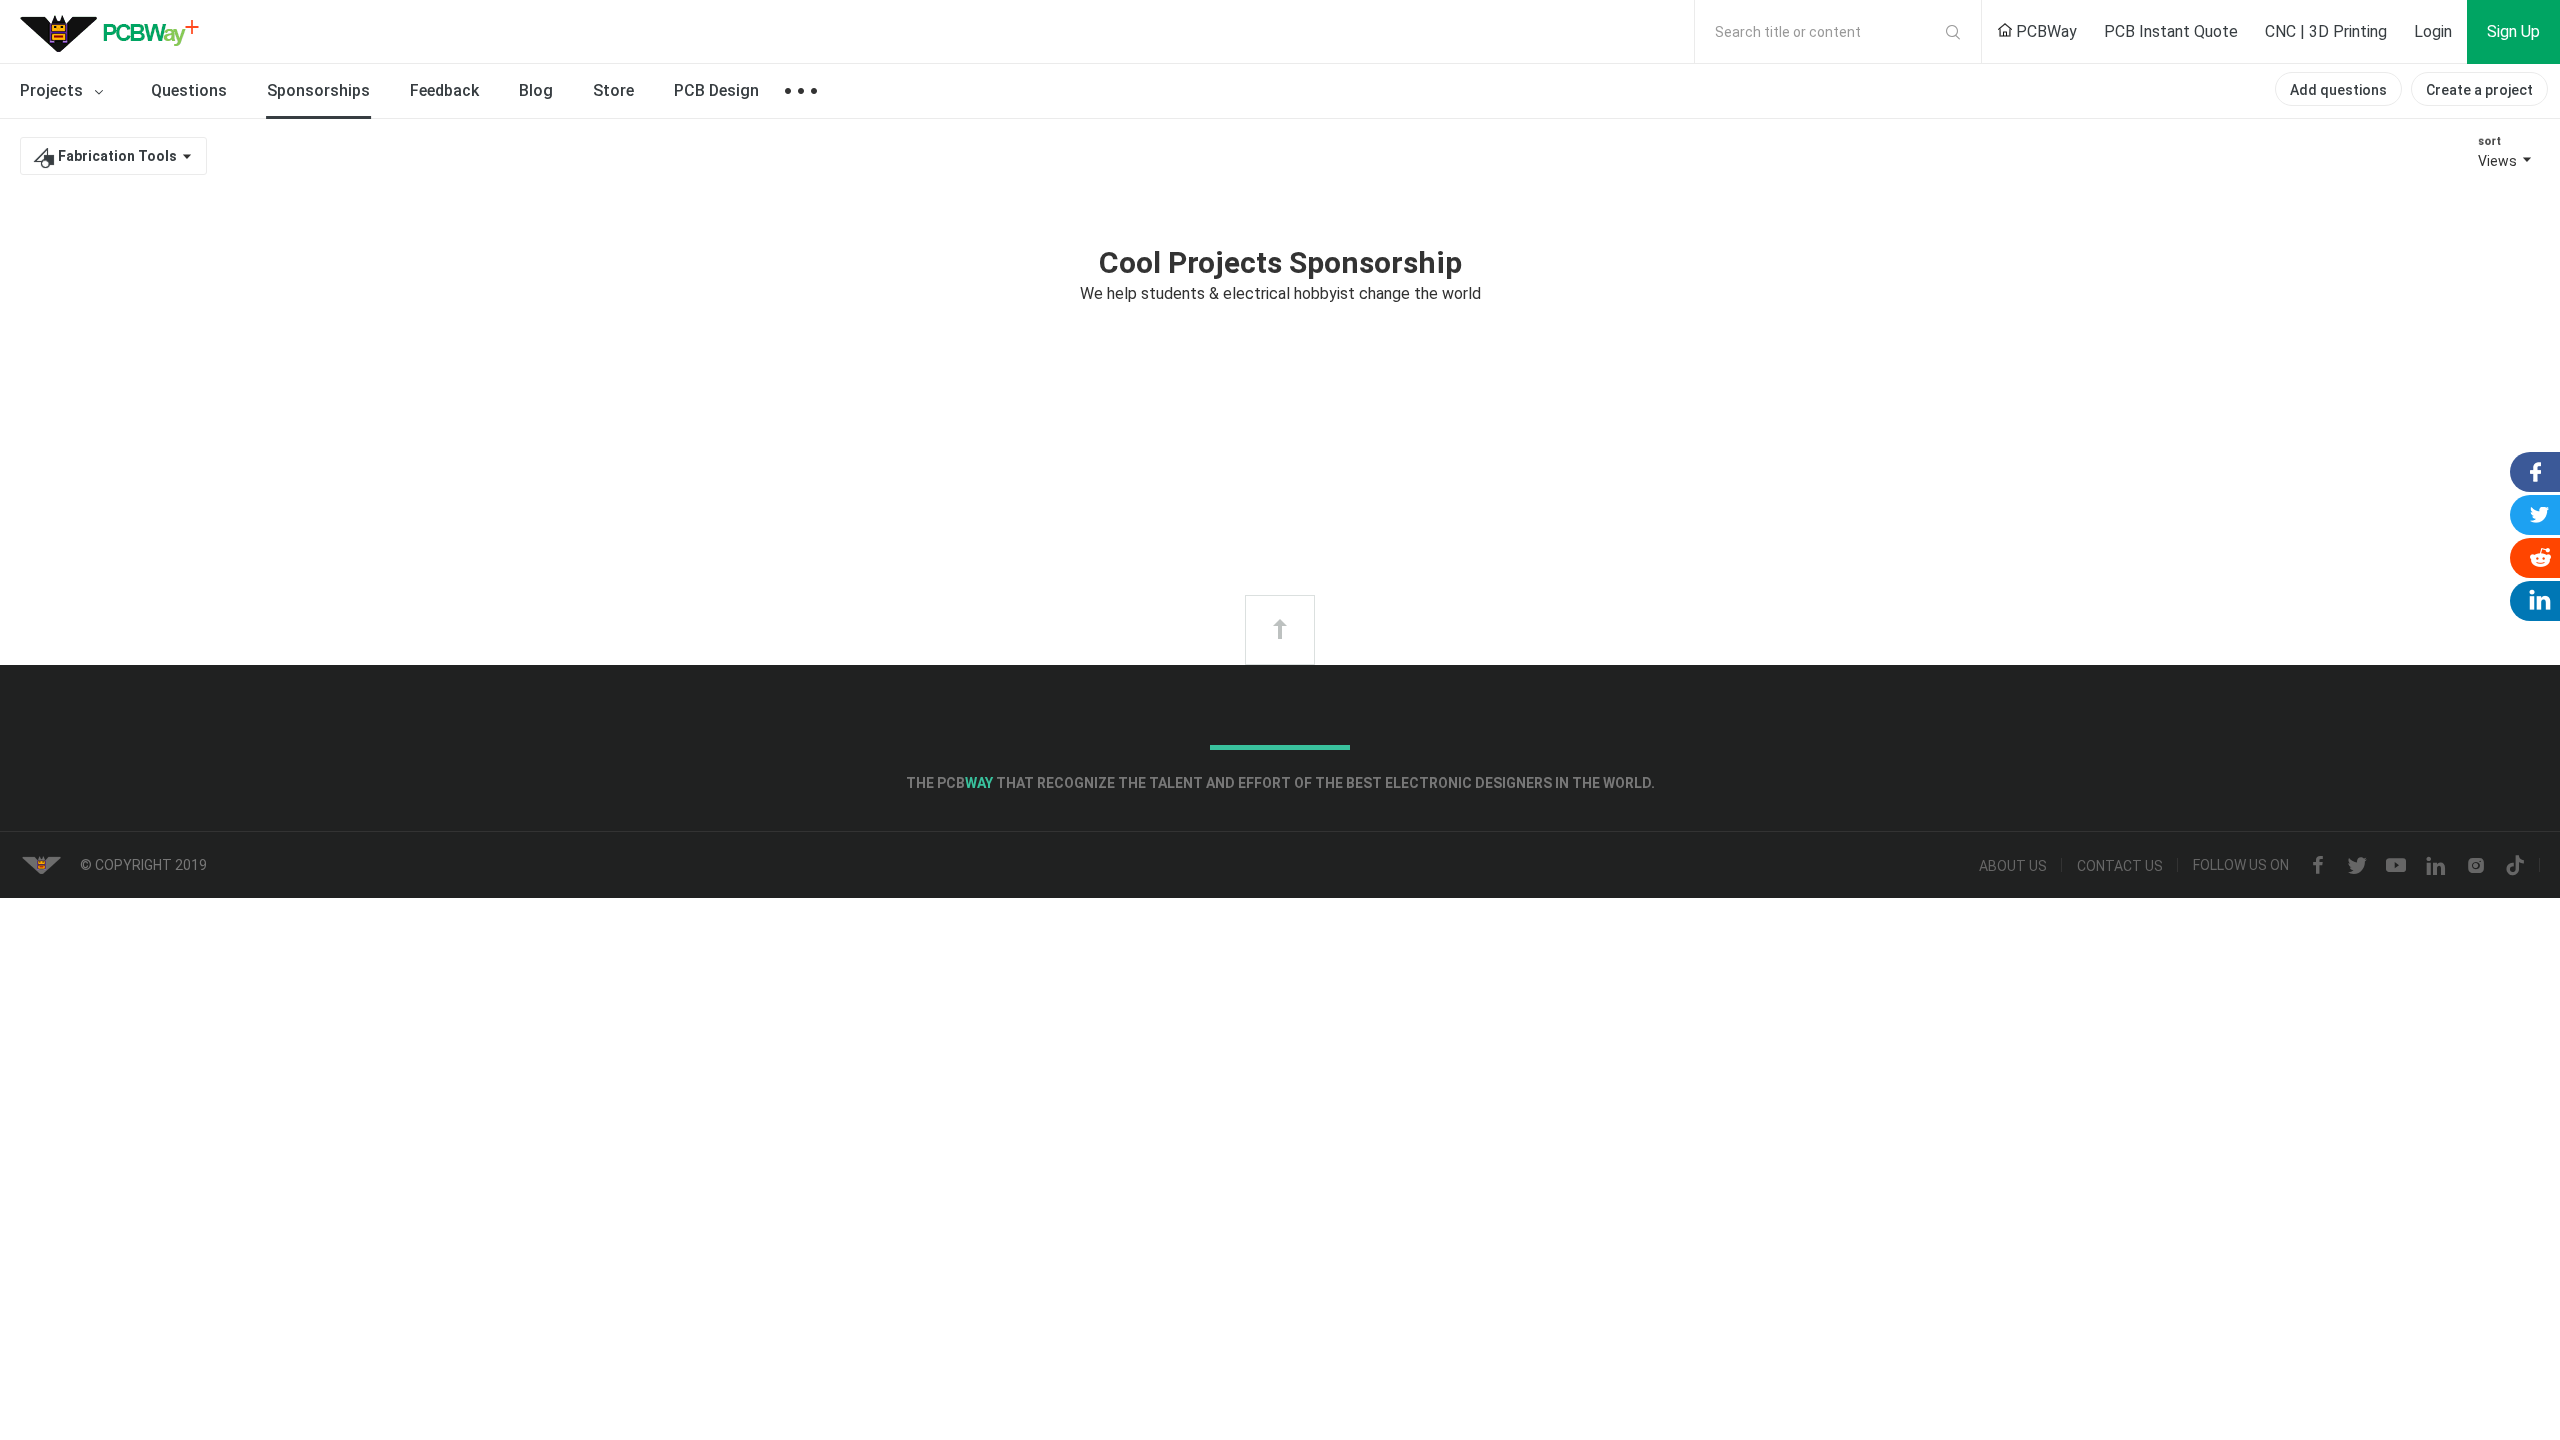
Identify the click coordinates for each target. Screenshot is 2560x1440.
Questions (189, 90)
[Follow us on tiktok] (2515, 866)
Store (613, 90)
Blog (536, 90)
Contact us (2120, 866)
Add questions (2338, 90)
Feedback (444, 90)
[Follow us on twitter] (2357, 866)
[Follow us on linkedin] (2436, 866)
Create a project (2479, 90)
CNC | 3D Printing (2326, 31)
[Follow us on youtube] (2396, 866)
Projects (53, 90)
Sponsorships (318, 90)
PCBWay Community (115, 32)
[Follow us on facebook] (2318, 866)
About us (2013, 866)
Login (2433, 31)
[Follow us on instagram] (2476, 866)
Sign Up (2513, 31)
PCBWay (2044, 31)
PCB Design (716, 90)
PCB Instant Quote (2171, 31)
